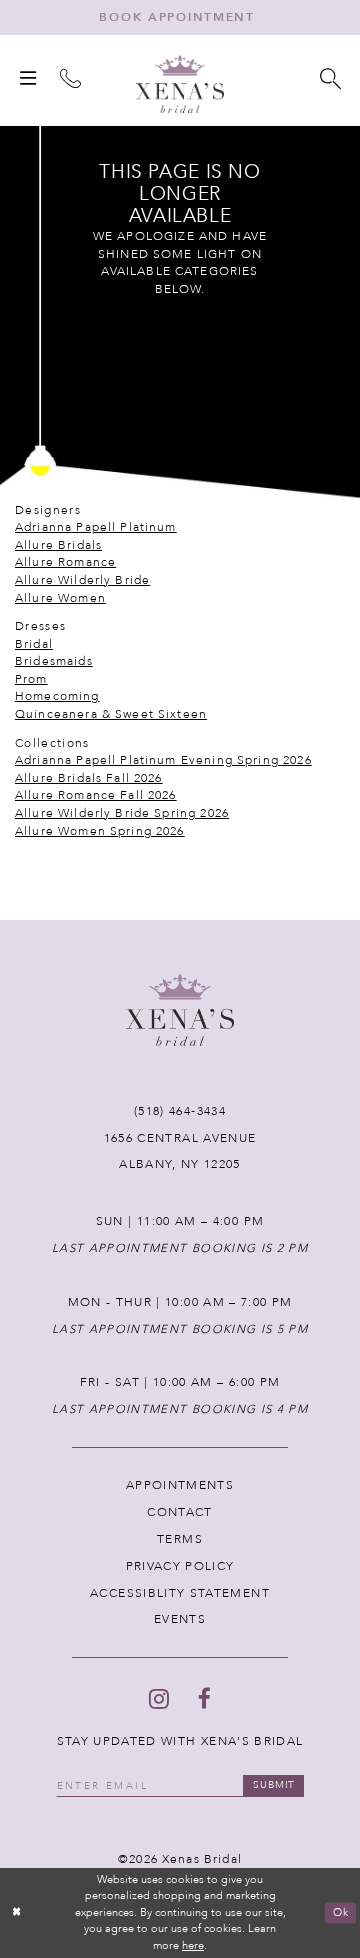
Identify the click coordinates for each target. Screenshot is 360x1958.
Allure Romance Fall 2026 (96, 795)
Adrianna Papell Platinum (96, 527)
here (193, 1945)
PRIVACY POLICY (180, 1566)
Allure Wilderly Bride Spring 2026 (122, 813)
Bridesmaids (54, 661)
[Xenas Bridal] (179, 84)
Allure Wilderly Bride (82, 580)
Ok (341, 1912)
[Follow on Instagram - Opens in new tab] (159, 1699)
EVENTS (180, 1619)
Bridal (34, 644)
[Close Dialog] (17, 1913)
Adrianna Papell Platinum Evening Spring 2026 (163, 760)
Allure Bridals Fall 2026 (89, 778)
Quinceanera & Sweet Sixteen (111, 714)
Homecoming (57, 696)
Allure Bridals (58, 545)
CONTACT (179, 1512)
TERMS (180, 1539)
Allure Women (60, 598)
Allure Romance (65, 562)
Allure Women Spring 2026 (100, 831)
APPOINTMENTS (180, 1485)
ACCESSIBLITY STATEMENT (180, 1593)
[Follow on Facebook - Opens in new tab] (204, 1699)
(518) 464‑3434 (180, 1111)
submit (274, 1785)
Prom (31, 679)
